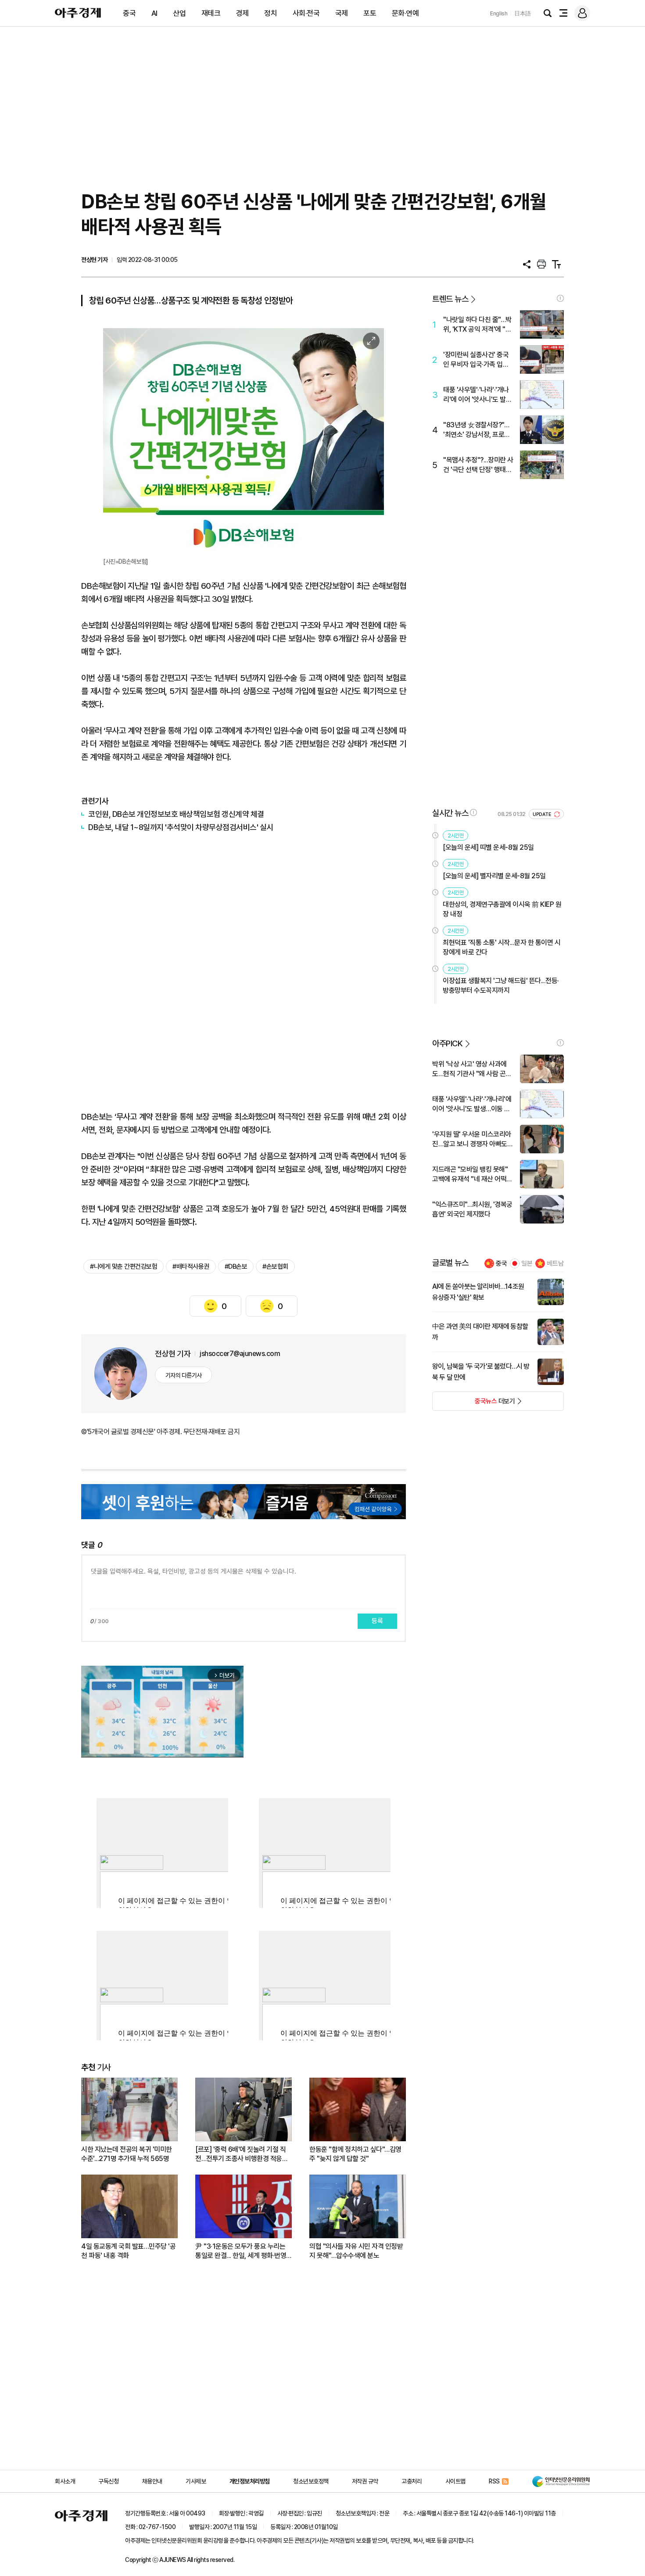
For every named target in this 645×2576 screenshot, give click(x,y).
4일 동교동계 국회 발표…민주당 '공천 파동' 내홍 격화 (128, 2251)
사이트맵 (455, 2481)
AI (154, 13)
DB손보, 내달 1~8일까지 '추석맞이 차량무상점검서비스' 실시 (181, 827)
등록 (377, 1621)
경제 (242, 13)
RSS (494, 2481)
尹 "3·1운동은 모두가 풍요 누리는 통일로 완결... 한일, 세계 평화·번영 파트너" (241, 2251)
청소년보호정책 (311, 2481)
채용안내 (152, 2481)
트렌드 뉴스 (450, 299)
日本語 (523, 13)
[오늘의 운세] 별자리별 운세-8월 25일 (494, 876)
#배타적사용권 (191, 1267)
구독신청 (108, 2481)
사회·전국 (306, 13)
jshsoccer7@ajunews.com (240, 1354)
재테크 (211, 13)
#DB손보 (236, 1267)
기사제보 (196, 2481)
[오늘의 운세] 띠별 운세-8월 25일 (488, 847)
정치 (271, 13)
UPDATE (543, 814)
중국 (129, 13)
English (499, 13)
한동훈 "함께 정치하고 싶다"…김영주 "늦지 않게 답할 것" (355, 2154)
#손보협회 (275, 1267)
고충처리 (412, 2481)
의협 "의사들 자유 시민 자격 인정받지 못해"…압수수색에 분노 (356, 2251)
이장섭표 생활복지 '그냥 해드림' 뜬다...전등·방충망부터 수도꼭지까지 (501, 986)
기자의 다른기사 (184, 1375)
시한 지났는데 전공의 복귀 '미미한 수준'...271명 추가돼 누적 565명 (127, 2154)
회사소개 (65, 2481)
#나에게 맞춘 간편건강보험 (124, 1267)
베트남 (555, 1263)
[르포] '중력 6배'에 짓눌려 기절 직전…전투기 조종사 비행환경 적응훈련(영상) (242, 2154)
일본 (527, 1263)
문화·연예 (405, 13)
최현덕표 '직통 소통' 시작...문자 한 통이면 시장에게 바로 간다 (502, 947)
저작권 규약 (365, 2481)
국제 (342, 13)
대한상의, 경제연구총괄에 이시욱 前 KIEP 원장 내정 (502, 909)
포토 (370, 13)
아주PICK (447, 1043)
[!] (560, 298)
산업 (179, 13)
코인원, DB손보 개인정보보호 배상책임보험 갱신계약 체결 (176, 814)
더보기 (474, 1404)
